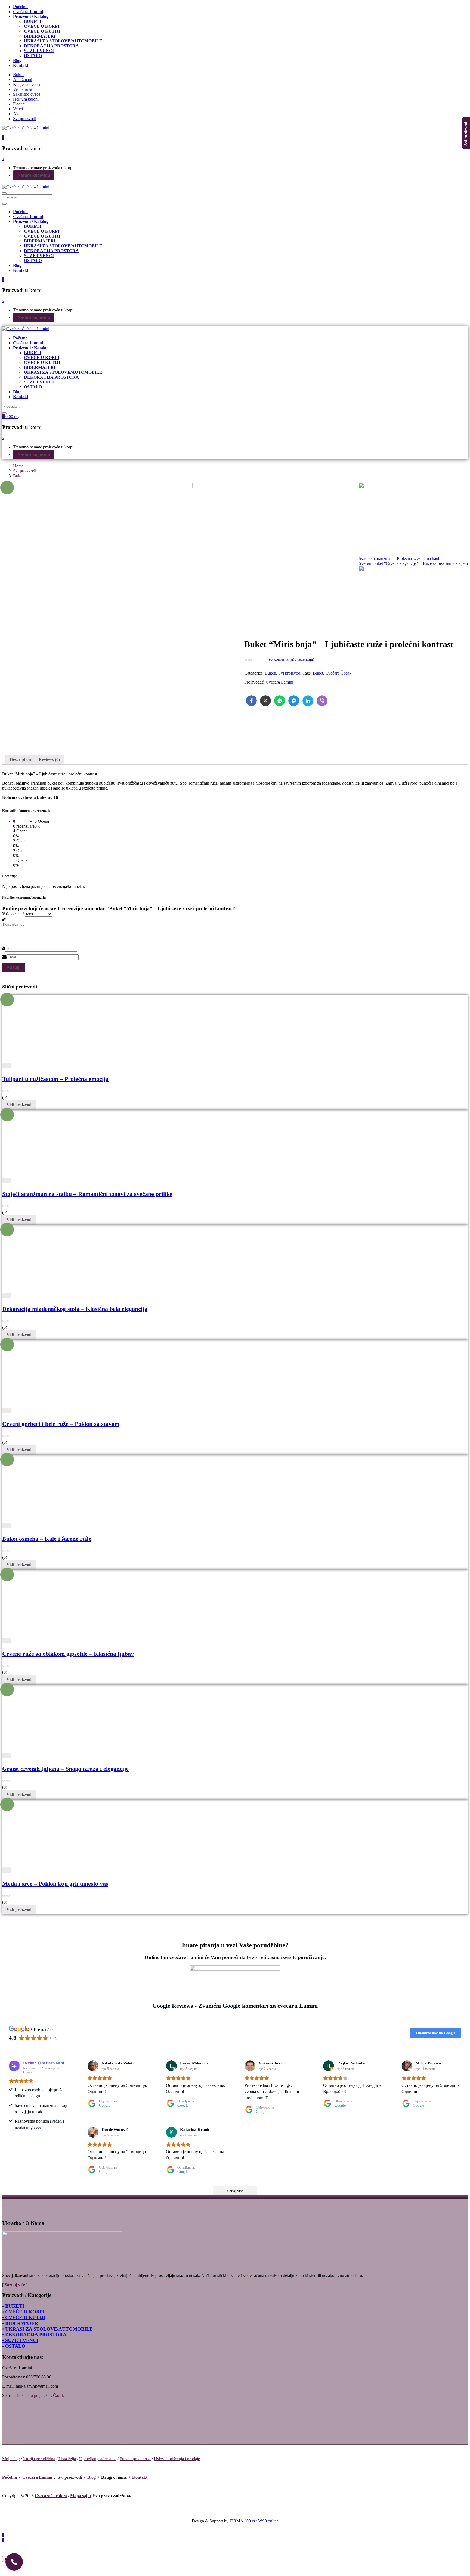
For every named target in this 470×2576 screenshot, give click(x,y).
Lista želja (67, 2459)
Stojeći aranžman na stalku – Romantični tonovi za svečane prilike (87, 1194)
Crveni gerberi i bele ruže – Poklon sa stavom (61, 1424)
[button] (14, 2562)
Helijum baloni (26, 99)
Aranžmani (23, 79)
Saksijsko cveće (27, 94)
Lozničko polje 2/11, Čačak (40, 2395)
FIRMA (236, 2521)
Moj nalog (11, 2459)
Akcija (19, 114)
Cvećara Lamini (279, 682)
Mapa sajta (81, 2496)
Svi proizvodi (25, 119)
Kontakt (140, 2477)
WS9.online (268, 2521)
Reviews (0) (49, 760)
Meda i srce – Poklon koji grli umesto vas (55, 1884)
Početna (10, 2477)
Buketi (19, 75)
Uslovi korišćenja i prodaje (177, 2459)
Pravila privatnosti (135, 2459)
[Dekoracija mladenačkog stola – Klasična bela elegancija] (103, 1290)
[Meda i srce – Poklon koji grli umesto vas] (52, 1865)
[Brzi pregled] (7, 1066)
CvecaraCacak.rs (51, 2496)
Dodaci (19, 104)
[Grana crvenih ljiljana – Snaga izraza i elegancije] (52, 1750)
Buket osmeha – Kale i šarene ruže (47, 1539)
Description (20, 760)
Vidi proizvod (19, 1105)
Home (18, 466)
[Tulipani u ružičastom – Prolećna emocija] (52, 1060)
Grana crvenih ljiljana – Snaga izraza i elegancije (65, 1769)
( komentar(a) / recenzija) (292, 659)
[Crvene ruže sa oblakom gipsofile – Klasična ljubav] (103, 1635)
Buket (318, 673)
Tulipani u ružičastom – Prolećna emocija (55, 1079)
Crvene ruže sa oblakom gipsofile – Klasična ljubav (68, 1654)
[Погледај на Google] (93, 2066)
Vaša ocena (13, 914)
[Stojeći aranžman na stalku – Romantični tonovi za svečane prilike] (103, 1175)
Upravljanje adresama (98, 2459)
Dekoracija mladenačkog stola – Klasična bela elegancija (75, 1309)
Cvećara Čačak (338, 673)
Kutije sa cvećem (28, 84)
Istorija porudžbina (39, 2459)
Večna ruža (23, 89)
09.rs (251, 2521)
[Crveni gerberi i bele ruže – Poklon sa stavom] (52, 1405)
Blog (92, 2477)
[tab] (20, 760)
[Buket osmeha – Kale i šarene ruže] (52, 1520)
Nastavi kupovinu (34, 175)
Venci (18, 109)
